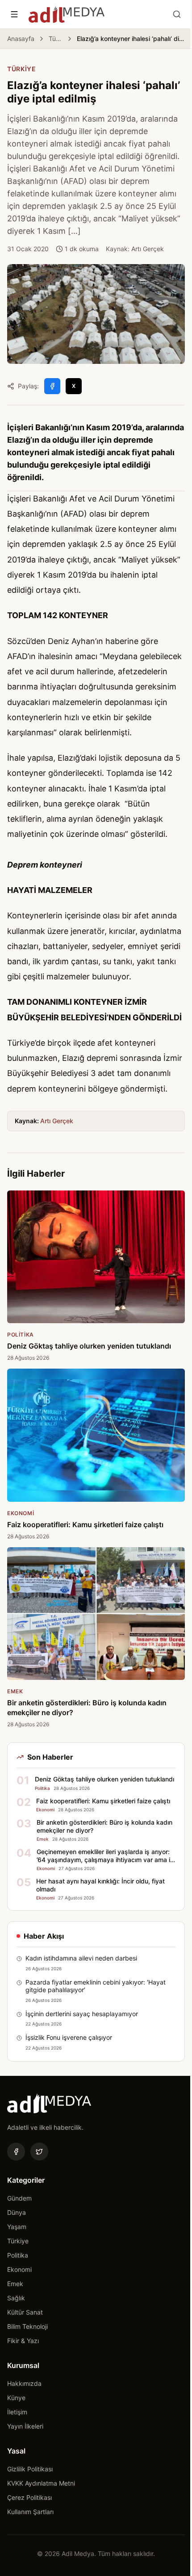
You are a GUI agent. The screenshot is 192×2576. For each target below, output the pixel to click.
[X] (39, 2152)
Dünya (17, 2212)
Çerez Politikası (29, 2497)
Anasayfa (21, 39)
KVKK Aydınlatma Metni (41, 2483)
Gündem (19, 2198)
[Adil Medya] (67, 14)
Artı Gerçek (57, 1121)
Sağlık (16, 2298)
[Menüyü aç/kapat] (14, 14)
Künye (16, 2398)
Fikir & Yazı (23, 2341)
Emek (15, 2284)
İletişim (17, 2412)
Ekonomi (19, 2269)
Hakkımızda (24, 2383)
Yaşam (17, 2227)
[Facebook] (16, 2152)
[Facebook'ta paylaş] (52, 386)
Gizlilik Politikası (30, 2469)
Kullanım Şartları (30, 2512)
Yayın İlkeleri (25, 2426)
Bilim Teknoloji (27, 2326)
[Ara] (177, 14)
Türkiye (56, 39)
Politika (18, 2255)
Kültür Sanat (25, 2312)
